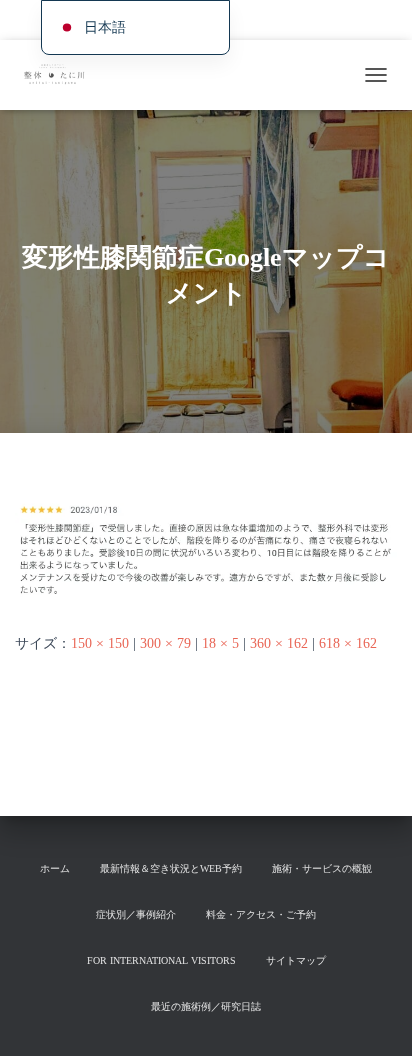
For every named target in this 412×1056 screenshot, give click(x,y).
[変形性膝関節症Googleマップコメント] (206, 551)
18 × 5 (220, 643)
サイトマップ (296, 960)
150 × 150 (100, 643)
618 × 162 (348, 643)
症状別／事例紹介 (136, 914)
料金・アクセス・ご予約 (261, 914)
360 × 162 (279, 643)
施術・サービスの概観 (317, 20)
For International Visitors (161, 960)
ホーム (55, 868)
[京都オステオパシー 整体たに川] (60, 75)
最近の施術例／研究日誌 (206, 1006)
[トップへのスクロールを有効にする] (372, 1016)
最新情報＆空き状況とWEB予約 (171, 868)
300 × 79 (165, 643)
